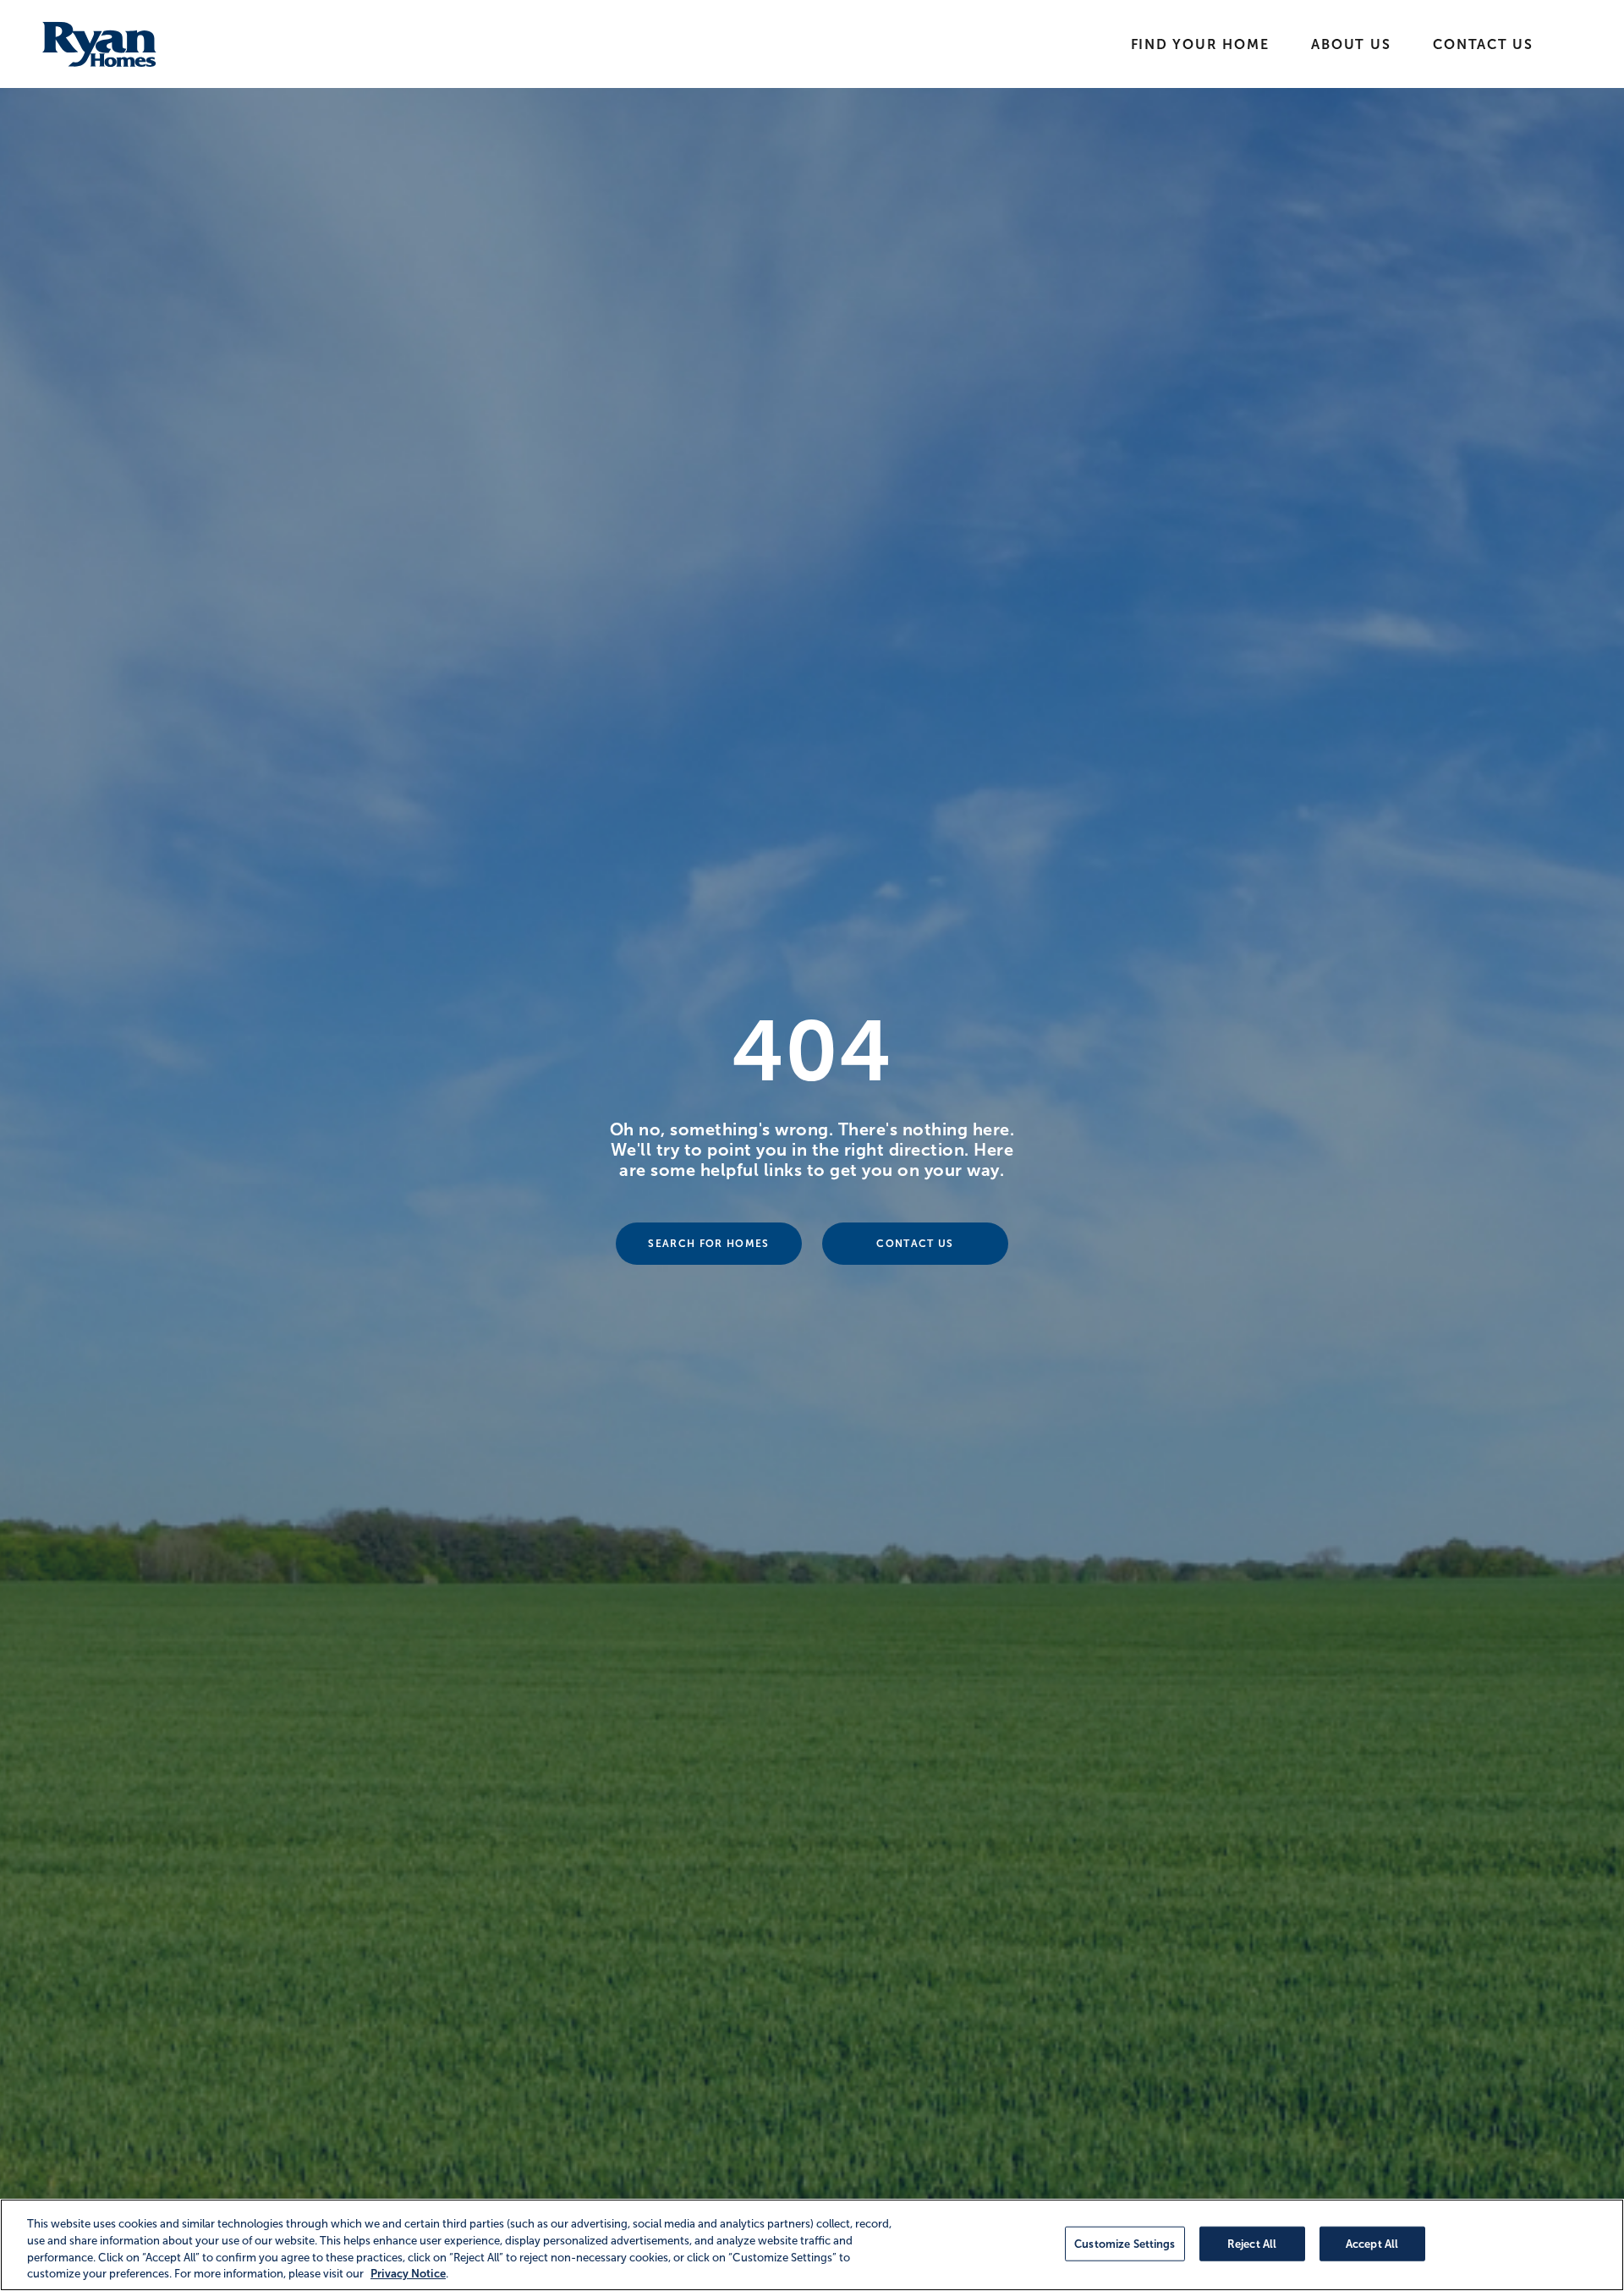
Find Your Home (1200, 44)
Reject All (1252, 2243)
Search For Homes (708, 1244)
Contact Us (1483, 44)
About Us (1351, 44)
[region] (812, 2245)
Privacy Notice (408, 2274)
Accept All (1372, 2243)
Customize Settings (1125, 2243)
